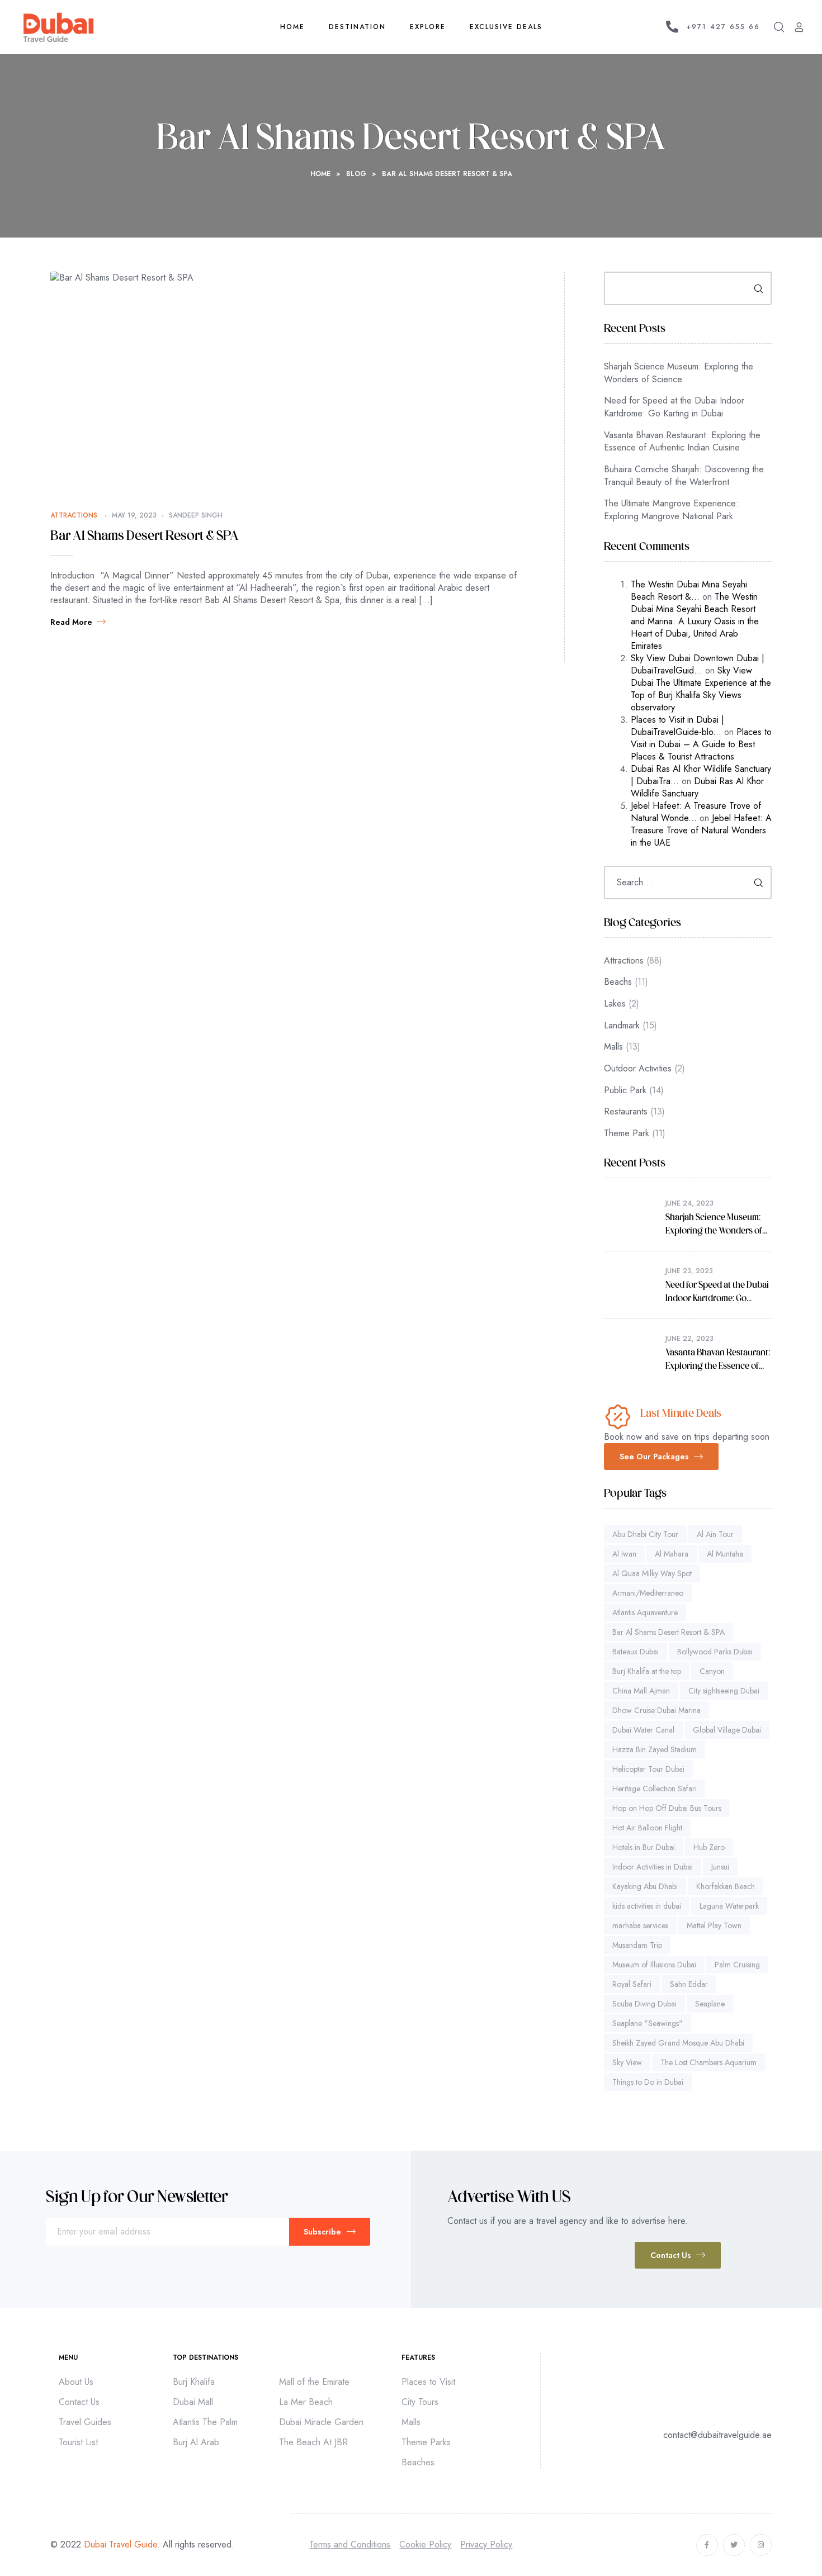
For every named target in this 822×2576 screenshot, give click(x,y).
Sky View (627, 2062)
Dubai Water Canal (643, 1730)
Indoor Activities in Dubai (653, 1867)
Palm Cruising (737, 1965)
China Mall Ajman (641, 1691)
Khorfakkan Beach (726, 1886)
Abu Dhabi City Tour (645, 1534)
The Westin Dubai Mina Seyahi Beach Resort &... (689, 590)
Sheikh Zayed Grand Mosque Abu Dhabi (678, 2043)
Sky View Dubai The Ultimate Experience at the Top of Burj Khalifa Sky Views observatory (701, 689)
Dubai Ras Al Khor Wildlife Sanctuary (697, 787)
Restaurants (626, 1111)
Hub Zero (709, 1847)
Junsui (720, 1867)
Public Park (625, 1090)
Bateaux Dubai (636, 1652)
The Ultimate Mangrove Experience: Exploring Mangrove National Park (671, 510)
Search (755, 288)
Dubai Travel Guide (121, 2544)
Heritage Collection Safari (655, 1789)
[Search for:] (688, 882)
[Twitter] (734, 2545)
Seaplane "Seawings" (648, 2023)
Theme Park (627, 1133)
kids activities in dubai (647, 1906)
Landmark (622, 1025)
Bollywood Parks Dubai (715, 1652)
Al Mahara (672, 1554)
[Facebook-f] (707, 2545)
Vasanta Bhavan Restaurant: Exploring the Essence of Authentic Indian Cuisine (682, 442)
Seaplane (710, 2004)
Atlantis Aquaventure (645, 1612)
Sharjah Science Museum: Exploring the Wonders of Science (679, 373)
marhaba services (640, 1925)
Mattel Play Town (714, 1925)
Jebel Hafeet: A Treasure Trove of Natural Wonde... (696, 812)
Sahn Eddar (689, 1984)
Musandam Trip (637, 1945)
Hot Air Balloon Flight (647, 1828)
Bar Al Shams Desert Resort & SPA (145, 537)
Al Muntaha (725, 1554)
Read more (71, 622)
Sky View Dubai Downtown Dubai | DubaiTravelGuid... (698, 664)
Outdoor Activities (638, 1068)
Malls (613, 1047)
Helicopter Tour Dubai (648, 1769)
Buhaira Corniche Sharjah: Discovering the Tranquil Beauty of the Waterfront (684, 476)
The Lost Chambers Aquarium (708, 2062)
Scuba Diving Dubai (644, 2004)
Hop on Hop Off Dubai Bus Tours (667, 1808)
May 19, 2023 (134, 515)
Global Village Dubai (727, 1730)
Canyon (712, 1671)
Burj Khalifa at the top (647, 1671)
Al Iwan (624, 1554)
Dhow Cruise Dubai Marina (656, 1710)
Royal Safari (632, 1984)
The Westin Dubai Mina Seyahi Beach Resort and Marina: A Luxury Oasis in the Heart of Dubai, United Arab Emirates (695, 621)
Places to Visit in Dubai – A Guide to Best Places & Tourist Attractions (701, 744)
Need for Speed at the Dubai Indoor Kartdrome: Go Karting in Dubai (674, 407)
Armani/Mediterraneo (648, 1593)
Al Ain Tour (715, 1534)
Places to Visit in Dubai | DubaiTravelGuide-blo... (677, 726)
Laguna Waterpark (729, 1906)
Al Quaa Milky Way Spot (652, 1573)
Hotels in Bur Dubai (644, 1847)
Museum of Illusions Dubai (654, 1965)
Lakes (615, 1004)
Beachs (618, 982)
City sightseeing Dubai (724, 1691)
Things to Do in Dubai (648, 2082)
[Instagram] (761, 2545)
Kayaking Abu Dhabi (645, 1886)
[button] (661, 1457)
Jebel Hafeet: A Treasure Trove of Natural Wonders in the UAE (701, 830)
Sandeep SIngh (196, 515)
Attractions (74, 515)
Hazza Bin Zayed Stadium (655, 1749)
